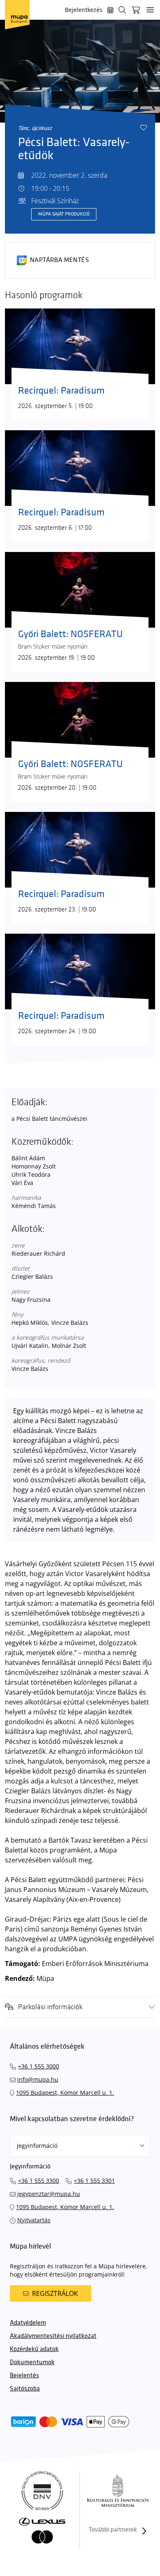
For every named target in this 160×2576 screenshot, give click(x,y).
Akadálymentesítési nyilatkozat (53, 2336)
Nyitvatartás (34, 2220)
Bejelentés (24, 2375)
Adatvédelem (28, 2323)
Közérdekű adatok (34, 2349)
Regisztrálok (55, 2293)
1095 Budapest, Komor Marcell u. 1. (65, 2093)
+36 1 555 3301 (94, 2181)
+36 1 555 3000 (39, 2066)
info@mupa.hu (38, 2079)
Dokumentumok (32, 2362)
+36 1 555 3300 (39, 2181)
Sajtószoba (25, 2389)
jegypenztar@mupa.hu (49, 2194)
